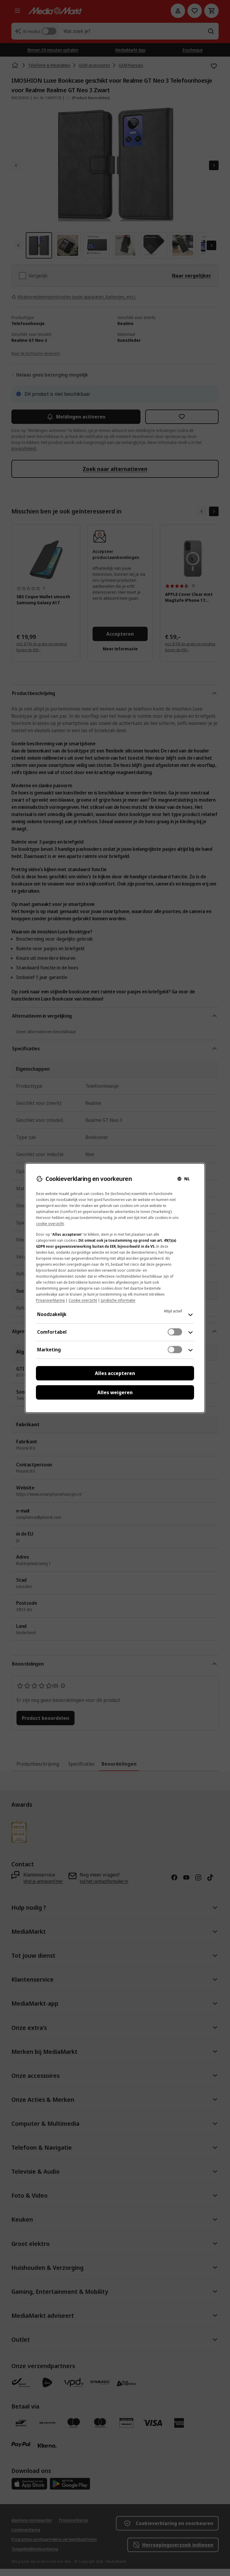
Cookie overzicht (83, 1300)
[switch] (175, 1332)
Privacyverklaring (50, 1300)
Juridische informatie (118, 1300)
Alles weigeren (115, 1392)
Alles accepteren (115, 1373)
